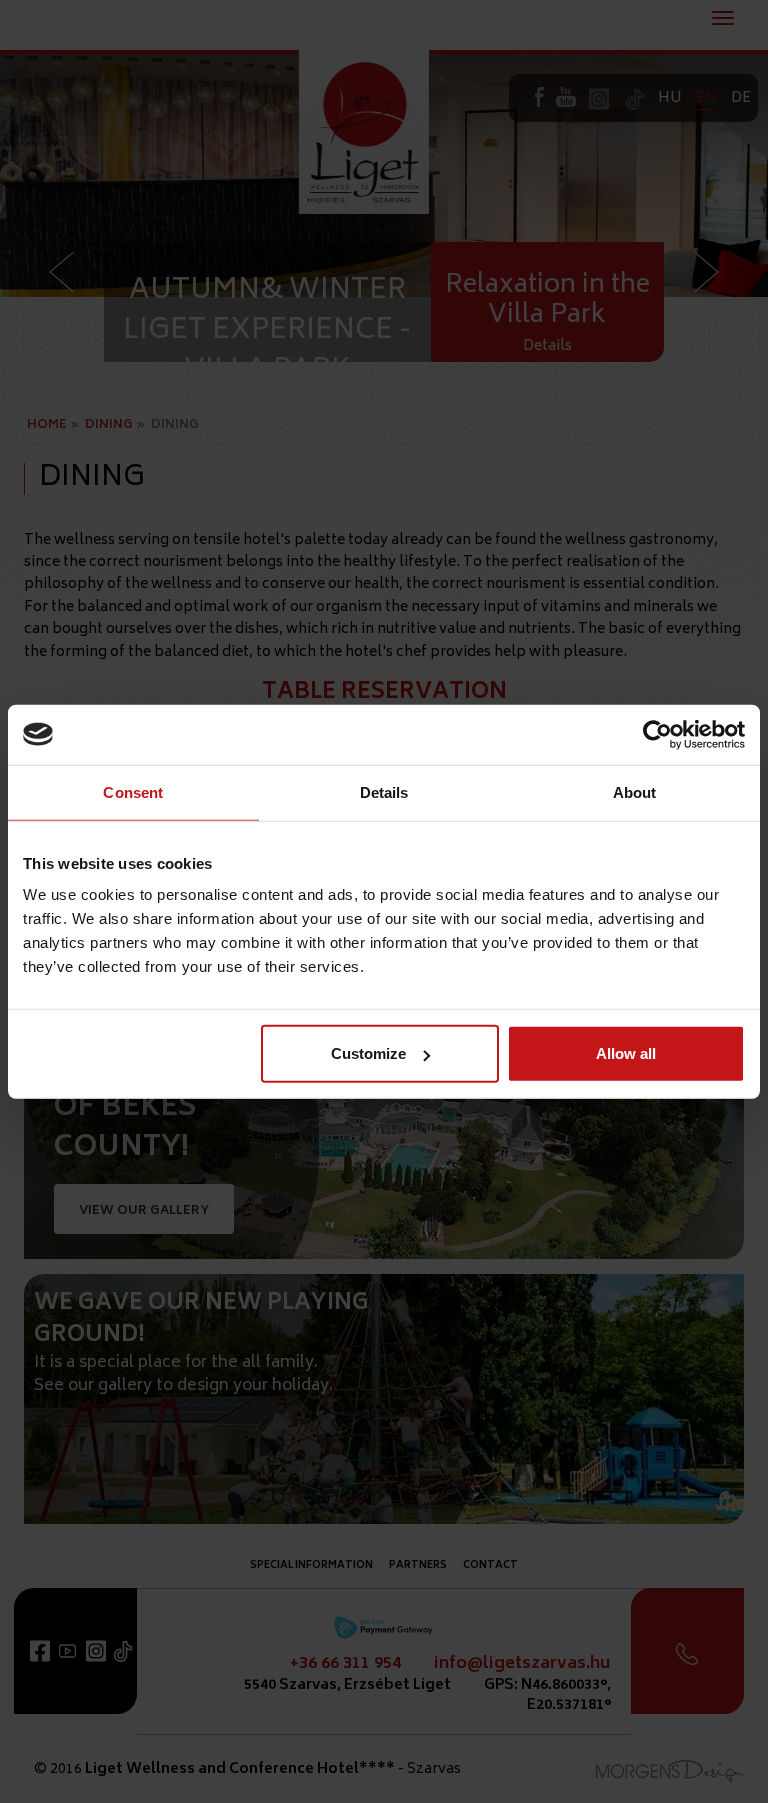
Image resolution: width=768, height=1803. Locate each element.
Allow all (626, 1053)
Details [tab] (384, 791)
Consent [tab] (133, 791)
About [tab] (635, 791)
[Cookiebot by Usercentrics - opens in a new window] (657, 734)
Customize (368, 1053)
